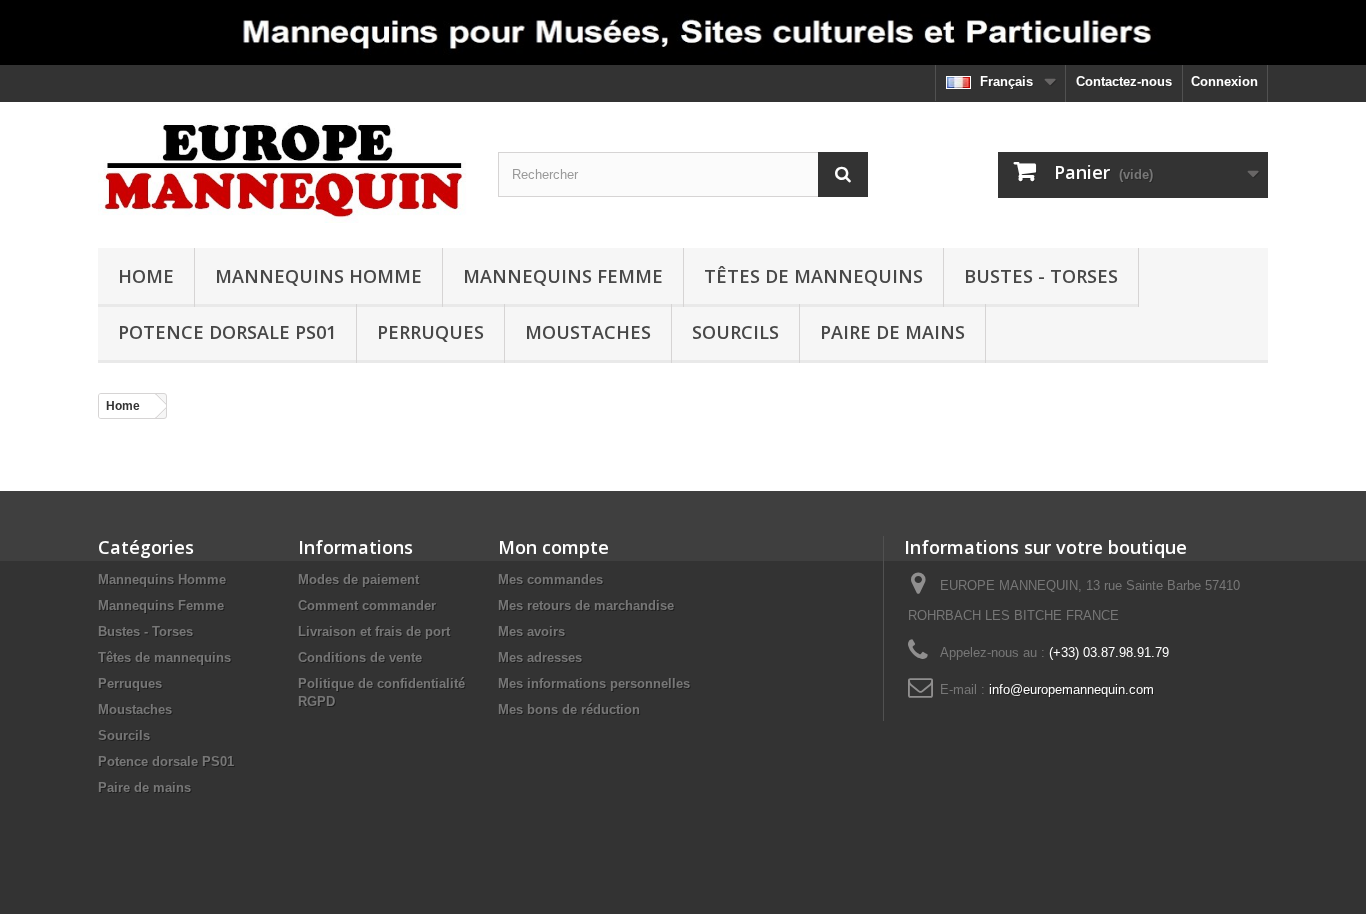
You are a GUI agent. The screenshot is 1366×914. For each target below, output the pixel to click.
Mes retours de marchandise (586, 605)
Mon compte (553, 547)
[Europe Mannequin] (283, 170)
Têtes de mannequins (813, 276)
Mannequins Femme (563, 276)
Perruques (430, 332)
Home (146, 276)
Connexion (1224, 81)
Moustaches (588, 332)
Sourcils (735, 332)
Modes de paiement (358, 579)
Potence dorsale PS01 (227, 332)
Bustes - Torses (1041, 276)
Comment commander (367, 605)
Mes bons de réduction (569, 709)
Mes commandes (550, 579)
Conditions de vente (360, 657)
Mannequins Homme (318, 276)
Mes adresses (540, 657)
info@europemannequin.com (1071, 689)
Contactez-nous (1124, 81)
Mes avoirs (531, 631)
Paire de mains (892, 332)
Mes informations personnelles (594, 683)
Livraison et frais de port (374, 631)
